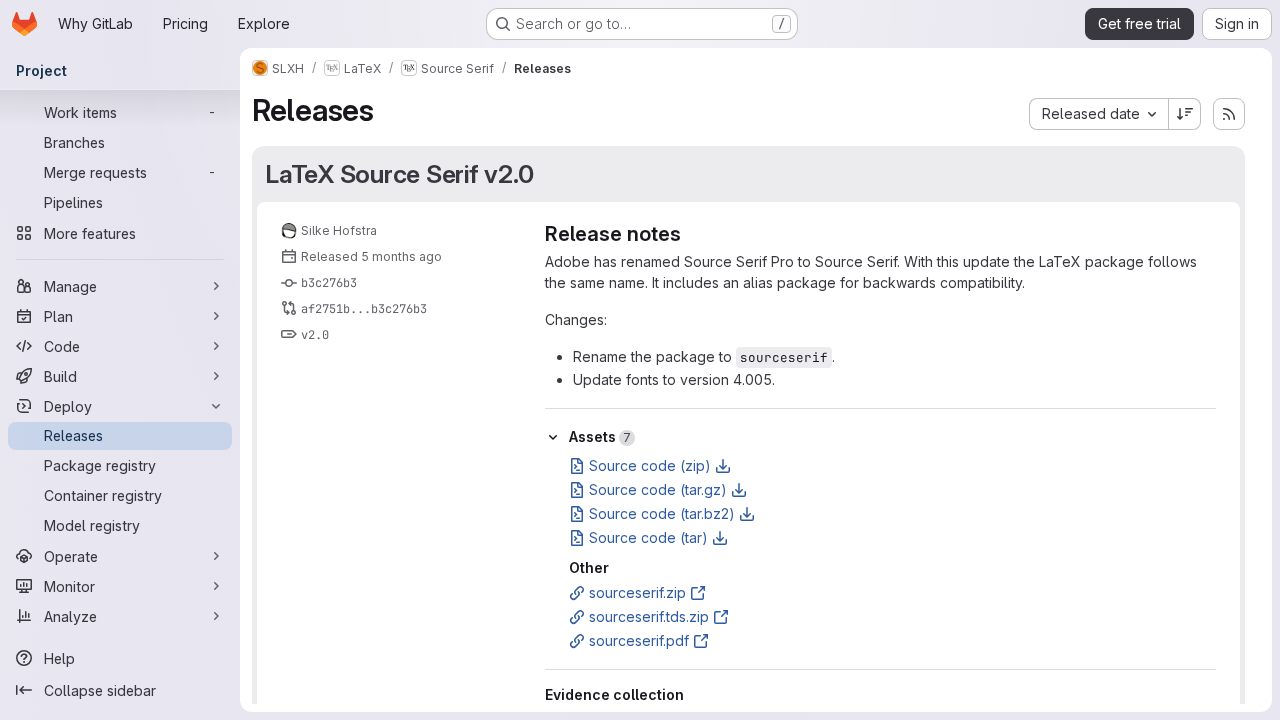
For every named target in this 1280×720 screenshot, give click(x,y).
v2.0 (315, 335)
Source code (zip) (650, 465)
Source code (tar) (648, 537)
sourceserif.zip (637, 592)
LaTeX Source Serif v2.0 (399, 174)
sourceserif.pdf (639, 640)
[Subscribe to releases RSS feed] (1229, 114)
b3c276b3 (329, 283)
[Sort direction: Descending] (1185, 114)
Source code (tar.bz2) (662, 513)
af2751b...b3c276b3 (364, 309)
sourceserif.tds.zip (649, 616)
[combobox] (1098, 114)
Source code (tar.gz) (658, 489)
